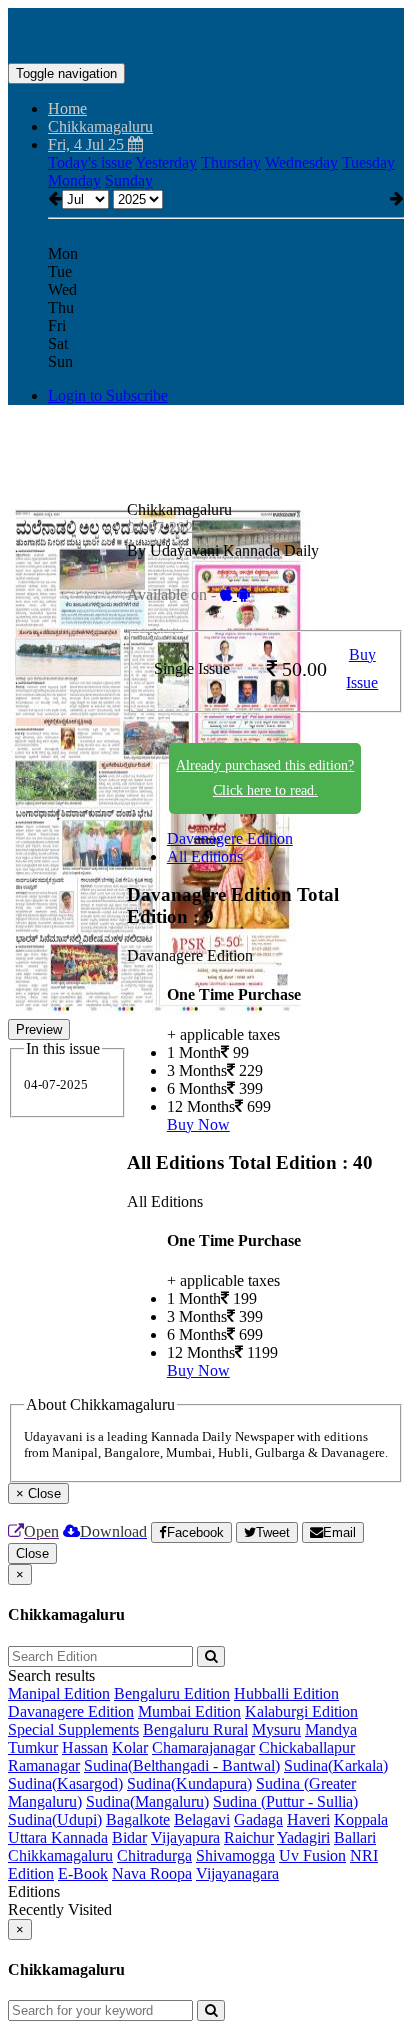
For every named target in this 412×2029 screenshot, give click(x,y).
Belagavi (202, 1819)
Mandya (331, 1729)
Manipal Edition (59, 1693)
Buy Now (198, 1124)
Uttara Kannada (58, 1837)
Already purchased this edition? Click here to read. (265, 778)
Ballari (355, 1837)
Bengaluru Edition (172, 1693)
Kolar (130, 1747)
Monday (74, 180)
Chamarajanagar (203, 1747)
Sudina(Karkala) (336, 1765)
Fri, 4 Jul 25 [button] (88, 144)
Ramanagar (44, 1765)
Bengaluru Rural (195, 1729)
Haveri (308, 1819)
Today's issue (90, 162)
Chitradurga (154, 1855)
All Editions (205, 856)
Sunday (129, 180)
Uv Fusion (312, 1855)
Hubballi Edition (286, 1693)
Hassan (85, 1747)
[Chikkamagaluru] (206, 33)
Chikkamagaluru (60, 1855)
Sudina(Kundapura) (189, 1783)
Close (32, 1553)
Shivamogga (235, 1855)
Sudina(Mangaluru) (147, 1801)
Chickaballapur (307, 1747)
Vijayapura (185, 1837)
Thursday (231, 162)
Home (67, 108)
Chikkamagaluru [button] (100, 126)
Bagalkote (138, 1819)
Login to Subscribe (108, 395)
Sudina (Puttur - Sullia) (285, 1801)
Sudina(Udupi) (55, 1819)
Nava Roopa (152, 1873)
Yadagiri (303, 1837)
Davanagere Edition (230, 838)
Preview (39, 1029)
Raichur (249, 1837)
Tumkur (33, 1747)
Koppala (361, 1819)
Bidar (129, 1837)
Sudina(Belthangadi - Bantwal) (182, 1765)
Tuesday (368, 162)
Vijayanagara (237, 1873)
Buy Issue (362, 669)
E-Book (83, 1873)
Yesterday (166, 162)
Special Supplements (73, 1729)
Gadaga (258, 1819)
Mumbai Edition (189, 1711)
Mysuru (276, 1729)
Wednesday (301, 162)
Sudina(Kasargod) (65, 1783)
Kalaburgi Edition (301, 1711)
